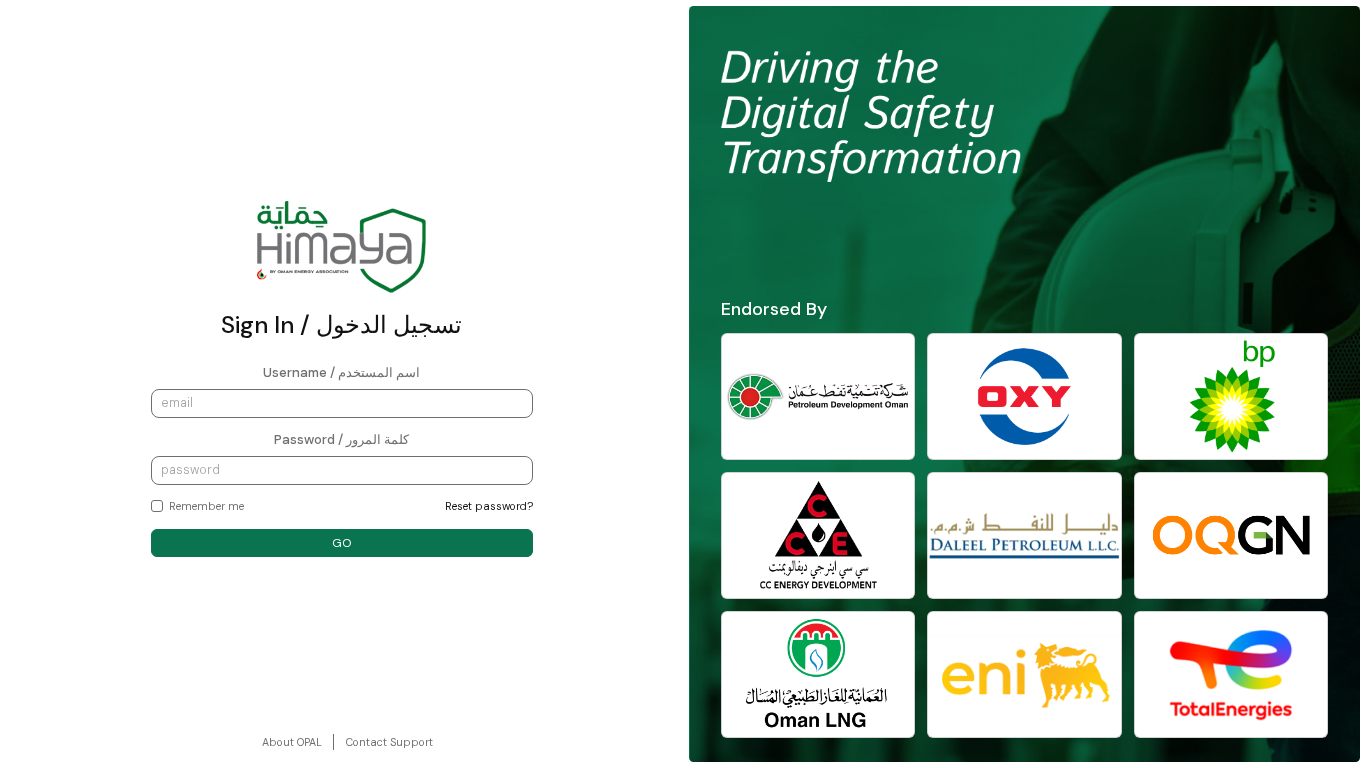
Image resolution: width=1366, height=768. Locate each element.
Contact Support (389, 742)
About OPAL (292, 742)
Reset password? (489, 506)
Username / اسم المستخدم (341, 372)
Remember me (206, 506)
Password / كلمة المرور (341, 439)
